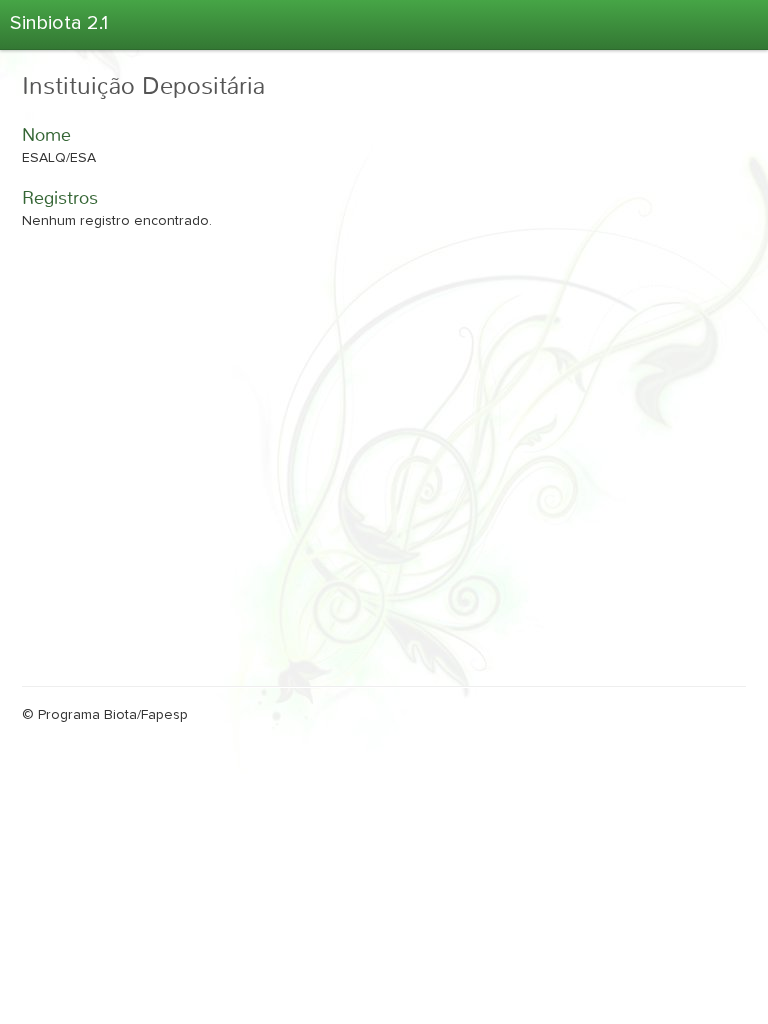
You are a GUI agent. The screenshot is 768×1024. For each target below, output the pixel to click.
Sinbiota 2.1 (59, 23)
